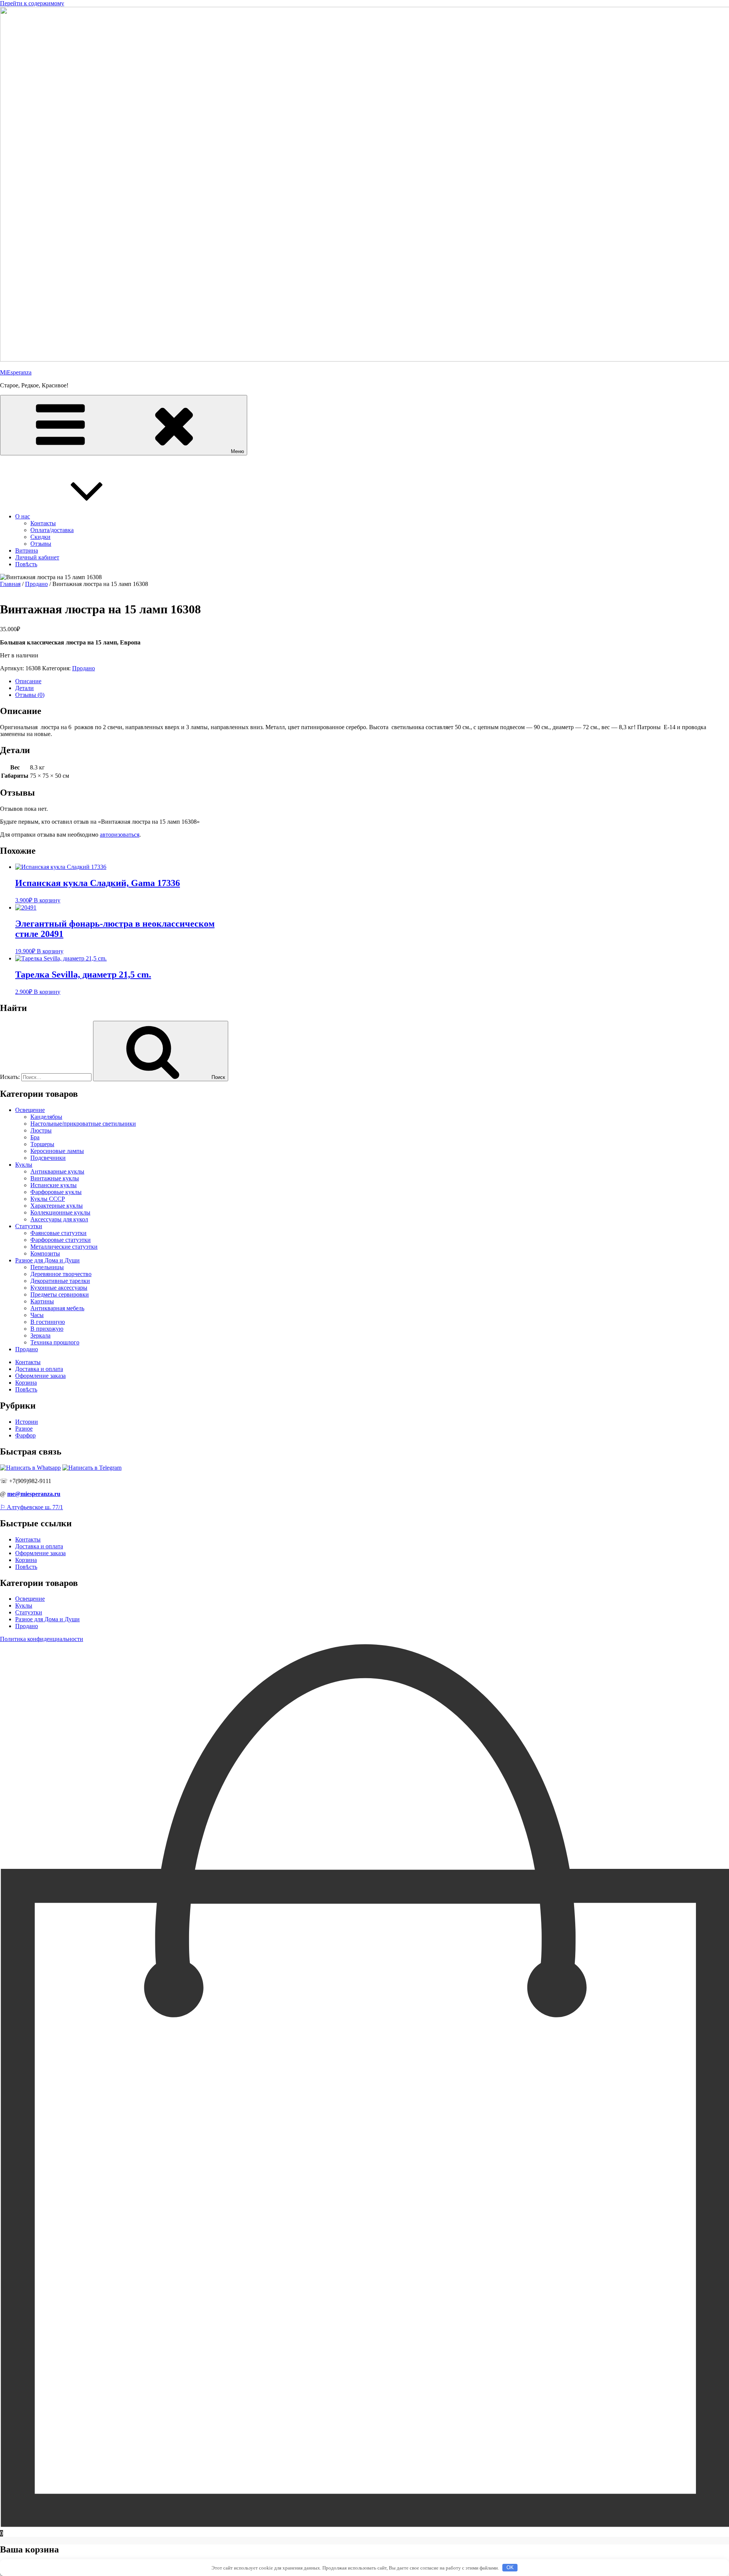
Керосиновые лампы (57, 1151)
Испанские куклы (54, 1185)
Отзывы (41, 544)
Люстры (41, 1130)
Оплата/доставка (52, 530)
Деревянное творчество (61, 1274)
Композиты (45, 1253)
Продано (36, 584)
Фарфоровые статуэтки (61, 1240)
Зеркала (40, 1335)
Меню (237, 451)
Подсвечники (48, 1158)
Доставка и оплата (39, 1369)
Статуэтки (29, 1226)
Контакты (43, 523)
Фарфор (25, 1435)
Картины (42, 1301)
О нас (23, 516)
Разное (24, 1429)
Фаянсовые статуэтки (58, 1233)
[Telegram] (92, 1468)
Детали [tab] (24, 688)
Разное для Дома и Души (47, 1260)
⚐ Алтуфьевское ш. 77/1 (32, 1507)
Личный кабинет (37, 557)
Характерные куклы (57, 1206)
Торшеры (42, 1144)
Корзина (26, 1383)
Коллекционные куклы (60, 1212)
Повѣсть (26, 564)
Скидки (40, 537)
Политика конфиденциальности (42, 1639)
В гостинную (48, 1322)
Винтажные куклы (55, 1178)
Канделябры (46, 1117)
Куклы (24, 1165)
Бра (35, 1137)
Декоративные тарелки (60, 1281)
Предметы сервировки (60, 1294)
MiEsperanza (16, 372)
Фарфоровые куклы (56, 1192)
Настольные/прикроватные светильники (83, 1124)
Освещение (30, 1110)
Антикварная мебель (57, 1308)
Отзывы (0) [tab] (30, 695)
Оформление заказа (40, 1376)
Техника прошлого (55, 1342)
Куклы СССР (48, 1199)
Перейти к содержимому (32, 3)
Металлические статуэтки (64, 1247)
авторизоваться (120, 835)
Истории (27, 1422)
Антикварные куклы (57, 1171)
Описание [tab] (28, 681)
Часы (37, 1315)
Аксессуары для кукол (59, 1219)
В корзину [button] (47, 900)
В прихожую (47, 1329)
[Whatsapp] (30, 1468)
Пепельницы (47, 1267)
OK (510, 2567)
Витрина (27, 550)
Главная (10, 584)
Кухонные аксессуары (59, 1288)
